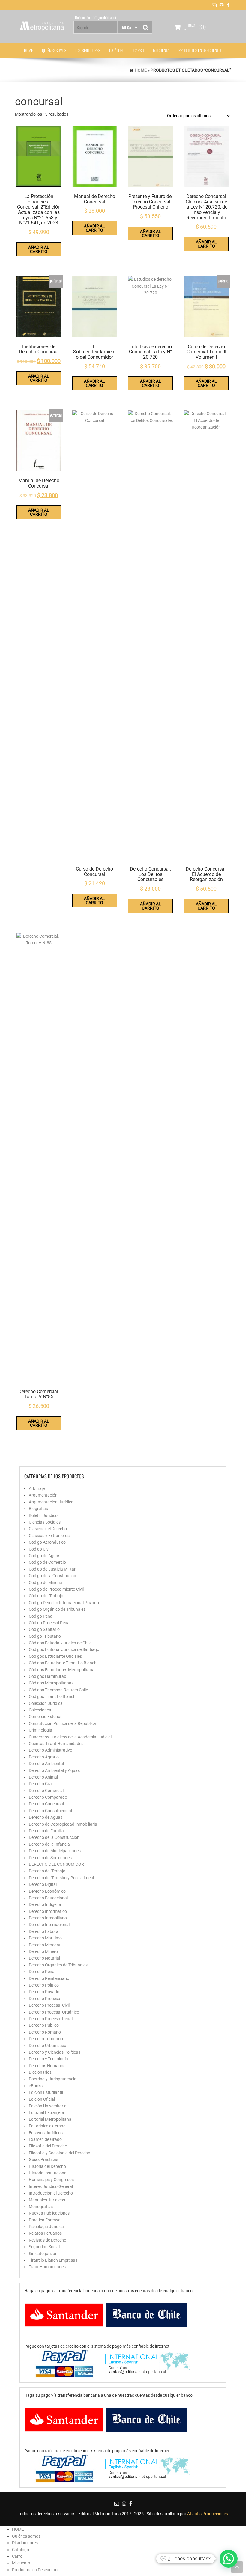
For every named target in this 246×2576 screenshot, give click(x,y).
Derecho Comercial (46, 1791)
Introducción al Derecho (51, 2193)
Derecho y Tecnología (48, 2059)
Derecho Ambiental (46, 1764)
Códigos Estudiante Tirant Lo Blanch (63, 1663)
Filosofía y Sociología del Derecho (60, 2153)
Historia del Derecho (47, 2166)
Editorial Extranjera (46, 2112)
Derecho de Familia (46, 1831)
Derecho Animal (43, 1777)
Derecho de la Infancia (49, 1844)
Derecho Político (44, 1985)
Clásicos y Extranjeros (49, 1536)
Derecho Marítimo (45, 1938)
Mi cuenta (161, 50)
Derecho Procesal (45, 1999)
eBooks (36, 2086)
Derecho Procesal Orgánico (54, 2012)
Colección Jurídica (46, 1703)
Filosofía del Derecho (48, 2146)
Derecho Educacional (48, 1898)
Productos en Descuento (200, 50)
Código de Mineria (45, 1583)
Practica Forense (45, 2220)
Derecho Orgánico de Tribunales (58, 1965)
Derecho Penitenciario (49, 1978)
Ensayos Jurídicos (46, 2133)
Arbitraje (37, 1488)
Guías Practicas (43, 2159)
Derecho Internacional (49, 1925)
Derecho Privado (44, 1992)
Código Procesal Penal (50, 1623)
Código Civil (40, 1549)
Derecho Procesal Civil (49, 2005)
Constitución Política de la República (62, 1723)
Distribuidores (88, 50)
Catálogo (117, 50)
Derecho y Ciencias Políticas (55, 2052)
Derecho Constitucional (50, 1811)
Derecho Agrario (44, 1757)
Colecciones (40, 1710)
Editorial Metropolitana (50, 2119)
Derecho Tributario (46, 2039)
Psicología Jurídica (46, 2227)
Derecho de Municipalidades (55, 1851)
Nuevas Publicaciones (49, 2213)
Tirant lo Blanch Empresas (53, 2260)
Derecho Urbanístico (48, 2046)
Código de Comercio (47, 1562)
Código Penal (41, 1616)
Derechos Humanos (47, 2066)
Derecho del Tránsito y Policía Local (61, 1878)
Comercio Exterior (45, 1717)
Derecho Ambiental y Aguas (54, 1770)
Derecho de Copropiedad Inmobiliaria (63, 1824)
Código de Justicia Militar (52, 1569)
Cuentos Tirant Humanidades (56, 1744)
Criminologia (40, 1730)
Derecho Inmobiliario (48, 1918)
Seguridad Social (44, 2247)
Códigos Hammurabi (48, 1676)
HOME (28, 50)
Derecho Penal (42, 1972)
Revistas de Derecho (48, 2240)
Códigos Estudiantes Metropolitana (62, 1670)
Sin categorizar (43, 2254)
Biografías (38, 1509)
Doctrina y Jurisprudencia (53, 2079)
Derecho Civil (41, 1784)
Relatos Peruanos (45, 2233)
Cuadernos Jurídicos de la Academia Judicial (70, 1737)
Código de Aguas (45, 1556)
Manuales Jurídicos (47, 2200)
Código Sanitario (44, 1629)
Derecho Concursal (46, 1804)
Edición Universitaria (48, 2106)
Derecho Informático (48, 1911)
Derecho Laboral (44, 1931)
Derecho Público (44, 2025)
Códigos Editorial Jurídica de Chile (60, 1643)
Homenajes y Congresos (51, 2180)
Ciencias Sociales (45, 1522)
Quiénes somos (54, 50)
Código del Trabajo (46, 1596)
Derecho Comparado (48, 1797)
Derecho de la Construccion (54, 1837)
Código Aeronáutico (47, 1542)
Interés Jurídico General (51, 2186)
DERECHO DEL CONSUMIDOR (56, 1864)
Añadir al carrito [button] (39, 249)
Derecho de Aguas (46, 1817)
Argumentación (43, 1495)
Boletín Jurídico (43, 1515)
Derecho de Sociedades (50, 1858)
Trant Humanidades (47, 2267)
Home (141, 70)
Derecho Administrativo (51, 1750)
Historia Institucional (48, 2173)
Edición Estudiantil (46, 2092)
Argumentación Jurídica (51, 1502)
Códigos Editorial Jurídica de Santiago (64, 1649)
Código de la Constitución (52, 1576)
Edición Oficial (42, 2099)
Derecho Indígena (45, 1904)
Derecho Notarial (44, 1958)
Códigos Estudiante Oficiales (55, 1656)
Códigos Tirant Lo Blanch (52, 1696)
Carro (139, 50)
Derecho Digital (43, 1884)
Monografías (41, 2207)
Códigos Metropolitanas (51, 1683)
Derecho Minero (43, 1951)
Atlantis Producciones (208, 2514)
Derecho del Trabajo (47, 1871)
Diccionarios (40, 2072)
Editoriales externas (47, 2126)
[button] (229, 2559)
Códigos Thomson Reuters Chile (58, 1690)
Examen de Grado (45, 2139)
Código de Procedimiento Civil (56, 1589)
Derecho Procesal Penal (51, 2019)
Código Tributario (45, 1636)
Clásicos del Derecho (48, 1529)
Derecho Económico (47, 1891)
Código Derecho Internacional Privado (64, 1603)
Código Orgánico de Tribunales (57, 1609)
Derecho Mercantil (46, 1945)
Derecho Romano (45, 2032)
